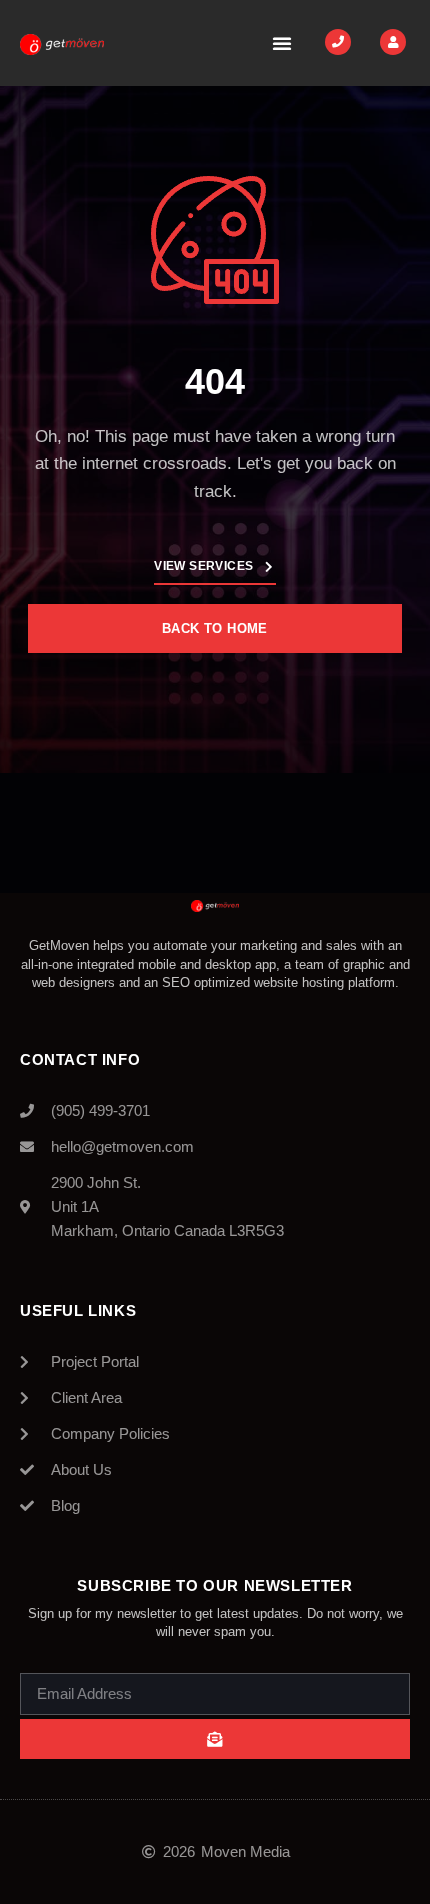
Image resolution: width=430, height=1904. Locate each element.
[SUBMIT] (215, 1739)
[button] (282, 43)
